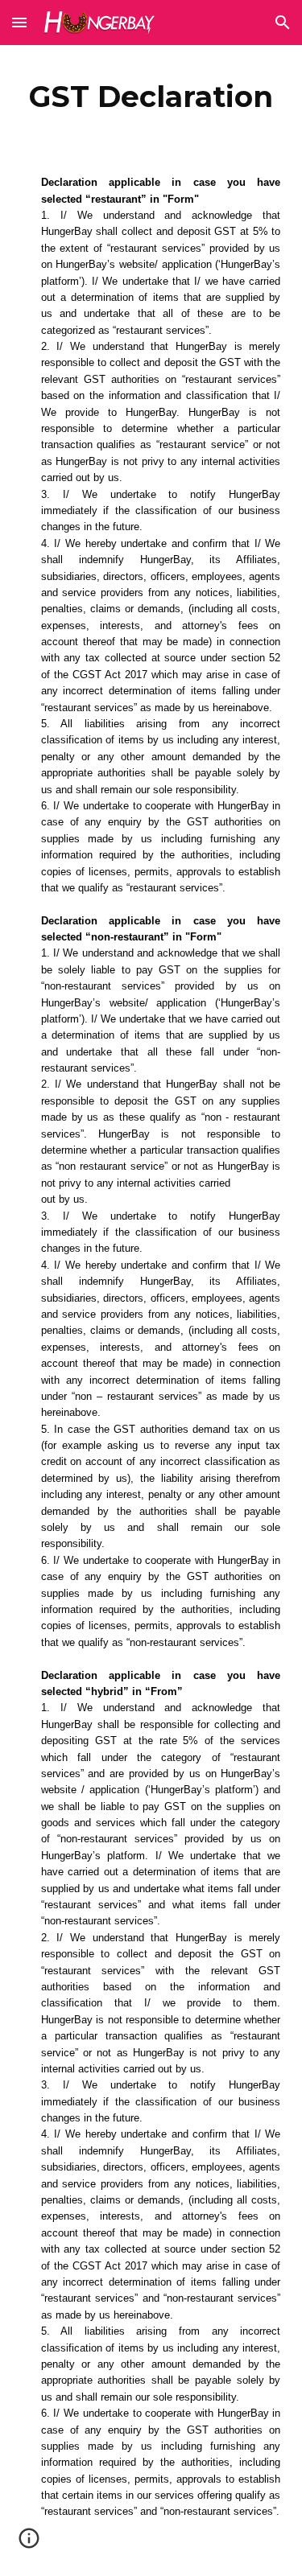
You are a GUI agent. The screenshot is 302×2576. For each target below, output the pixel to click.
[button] (19, 22)
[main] (151, 97)
